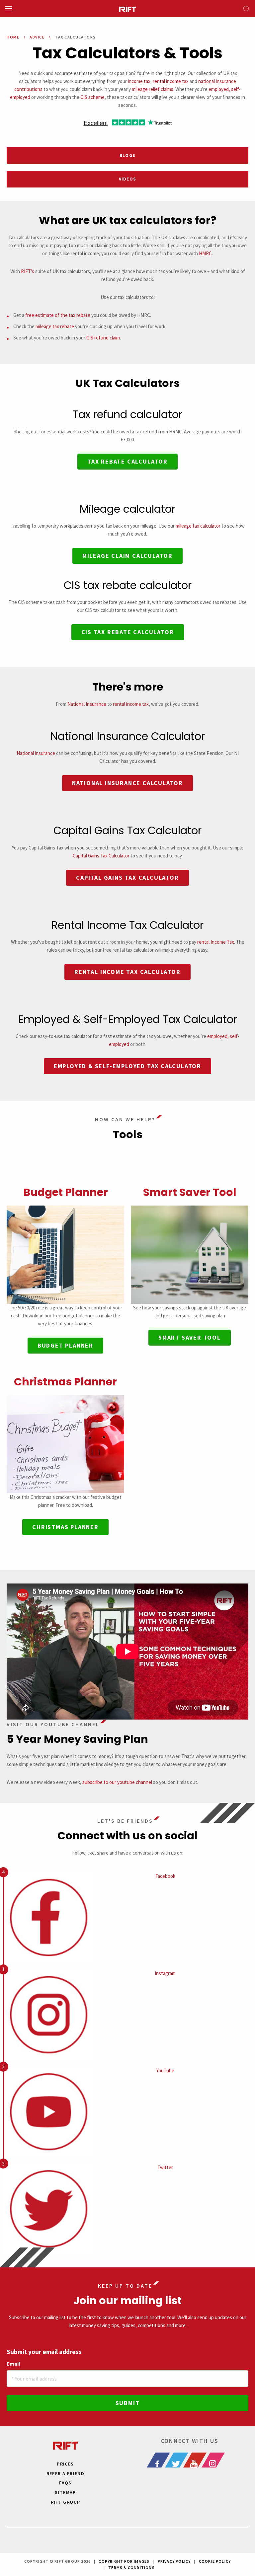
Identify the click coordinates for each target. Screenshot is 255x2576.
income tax (139, 81)
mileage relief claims (153, 89)
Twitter (165, 2167)
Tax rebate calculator (127, 461)
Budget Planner (66, 1192)
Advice (37, 37)
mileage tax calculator (198, 526)
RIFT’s (28, 271)
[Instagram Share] (217, 2460)
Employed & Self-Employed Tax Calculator (127, 1066)
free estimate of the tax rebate (58, 315)
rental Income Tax (216, 942)
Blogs (128, 155)
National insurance (36, 753)
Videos (128, 179)
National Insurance (87, 704)
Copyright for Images (124, 2561)
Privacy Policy (174, 2561)
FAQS (65, 2483)
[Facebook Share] (162, 2460)
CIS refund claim (103, 338)
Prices (65, 2464)
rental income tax (171, 81)
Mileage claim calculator (127, 556)
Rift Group (66, 2502)
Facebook (165, 1876)
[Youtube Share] (199, 2460)
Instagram (165, 1973)
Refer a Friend (66, 2473)
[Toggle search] (246, 9)
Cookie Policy (215, 2561)
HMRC (205, 253)
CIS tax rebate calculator (128, 632)
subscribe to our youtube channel (117, 1782)
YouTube (165, 2070)
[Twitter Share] (181, 2460)
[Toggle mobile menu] (9, 9)
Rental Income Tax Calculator (127, 972)
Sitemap (65, 2492)
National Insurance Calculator (127, 783)
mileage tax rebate (55, 326)
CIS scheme (92, 97)
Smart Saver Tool (190, 1192)
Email (13, 2364)
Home (13, 37)
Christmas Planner (65, 1382)
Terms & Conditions (131, 2568)
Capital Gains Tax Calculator (101, 856)
